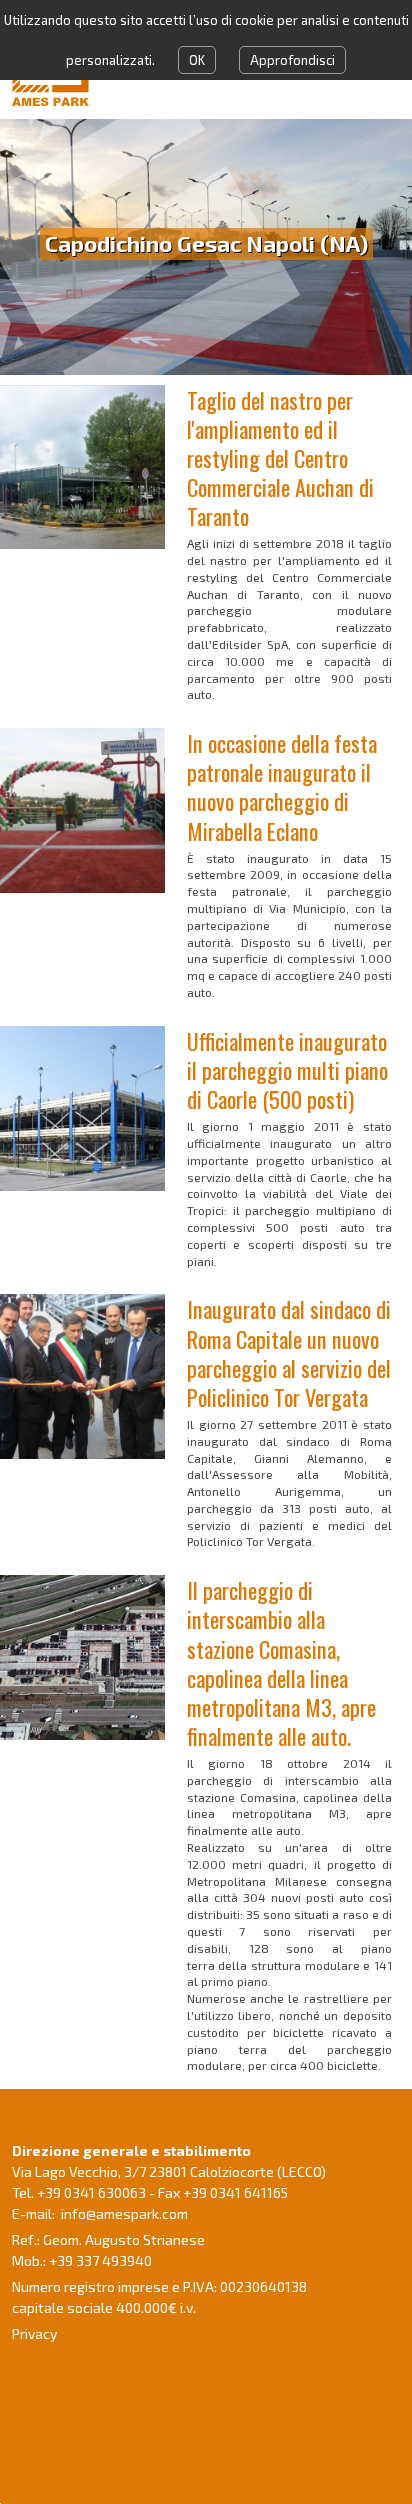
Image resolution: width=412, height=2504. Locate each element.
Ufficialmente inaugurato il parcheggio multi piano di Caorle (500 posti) (287, 1069)
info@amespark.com (124, 2213)
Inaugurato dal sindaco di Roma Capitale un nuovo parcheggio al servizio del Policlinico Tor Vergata (289, 1352)
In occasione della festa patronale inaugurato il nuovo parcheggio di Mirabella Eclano (282, 786)
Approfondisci (292, 60)
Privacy (34, 2333)
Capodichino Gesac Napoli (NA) (206, 243)
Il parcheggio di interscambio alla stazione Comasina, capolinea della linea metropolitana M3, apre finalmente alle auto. (281, 1662)
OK (197, 60)
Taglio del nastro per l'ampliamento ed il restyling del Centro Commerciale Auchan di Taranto (280, 458)
